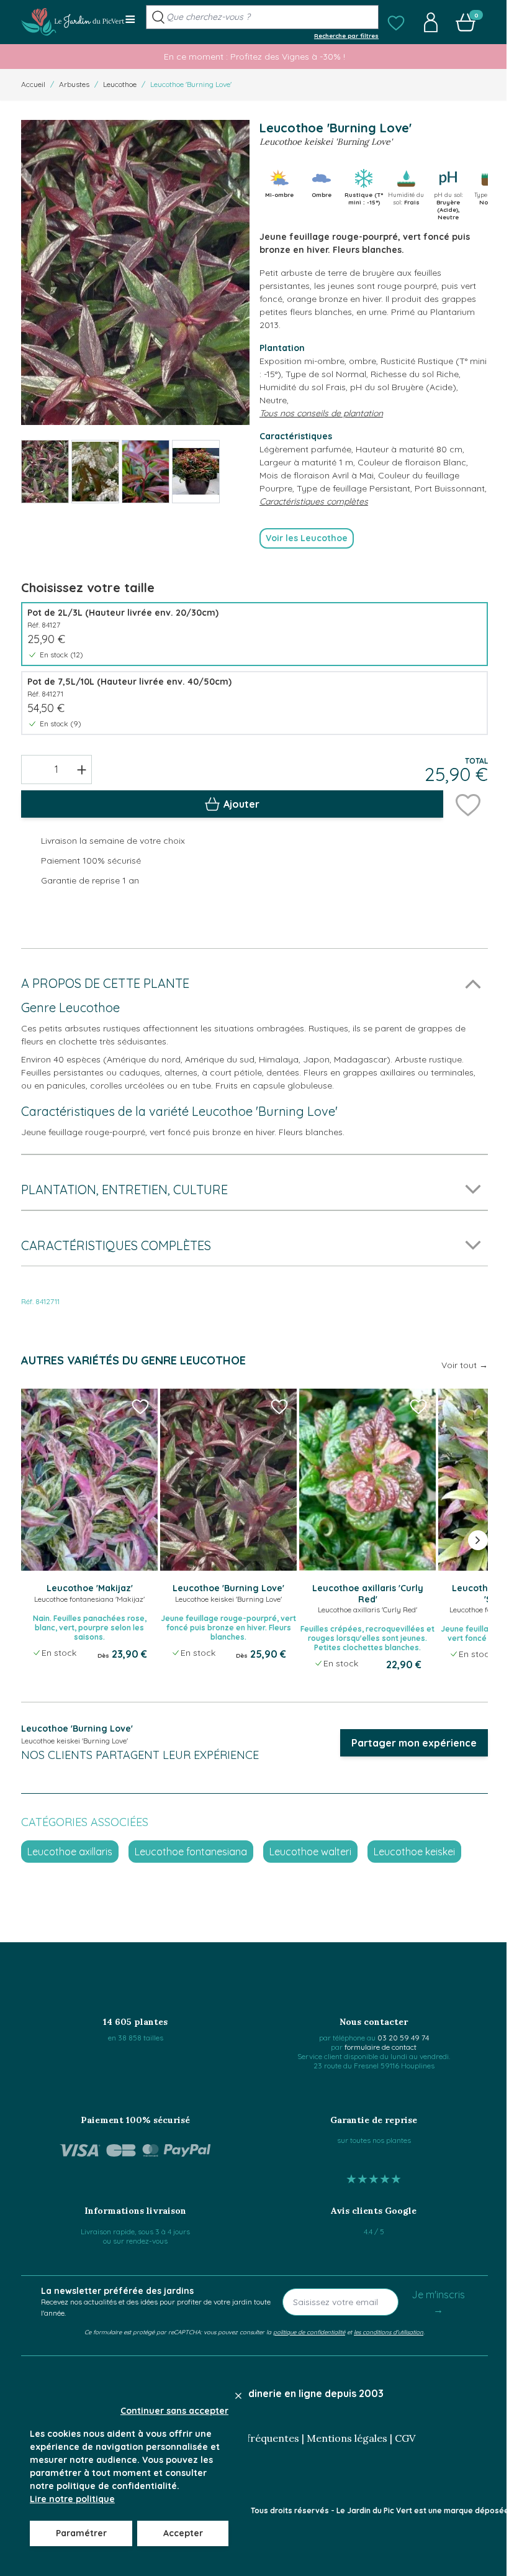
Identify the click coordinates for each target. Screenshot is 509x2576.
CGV (405, 2438)
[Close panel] (238, 2396)
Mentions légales (347, 2438)
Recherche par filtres (346, 35)
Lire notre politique (72, 2499)
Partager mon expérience (414, 1743)
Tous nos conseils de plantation (321, 413)
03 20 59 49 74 (403, 2038)
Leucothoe (120, 84)
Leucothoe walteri (310, 1852)
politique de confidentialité (309, 2332)
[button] (396, 22)
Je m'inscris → (438, 2302)
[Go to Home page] (73, 22)
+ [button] (82, 769)
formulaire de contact (381, 2047)
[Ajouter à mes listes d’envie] (468, 804)
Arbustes (74, 84)
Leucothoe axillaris (70, 1852)
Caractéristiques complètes (314, 501)
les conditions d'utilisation (389, 2332)
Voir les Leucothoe (307, 538)
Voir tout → (465, 1365)
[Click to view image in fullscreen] (135, 272)
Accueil (33, 84)
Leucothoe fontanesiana (191, 1852)
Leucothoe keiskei (414, 1852)
